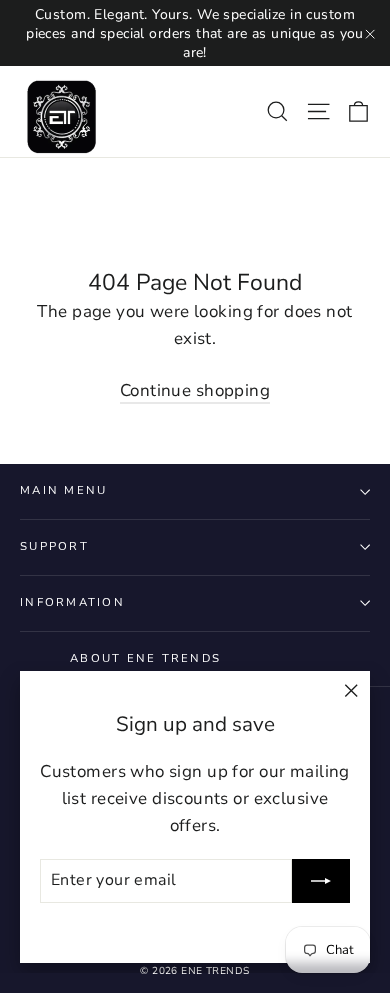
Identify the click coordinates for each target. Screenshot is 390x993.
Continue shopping (195, 390)
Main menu (63, 490)
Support (54, 546)
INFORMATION (72, 602)
